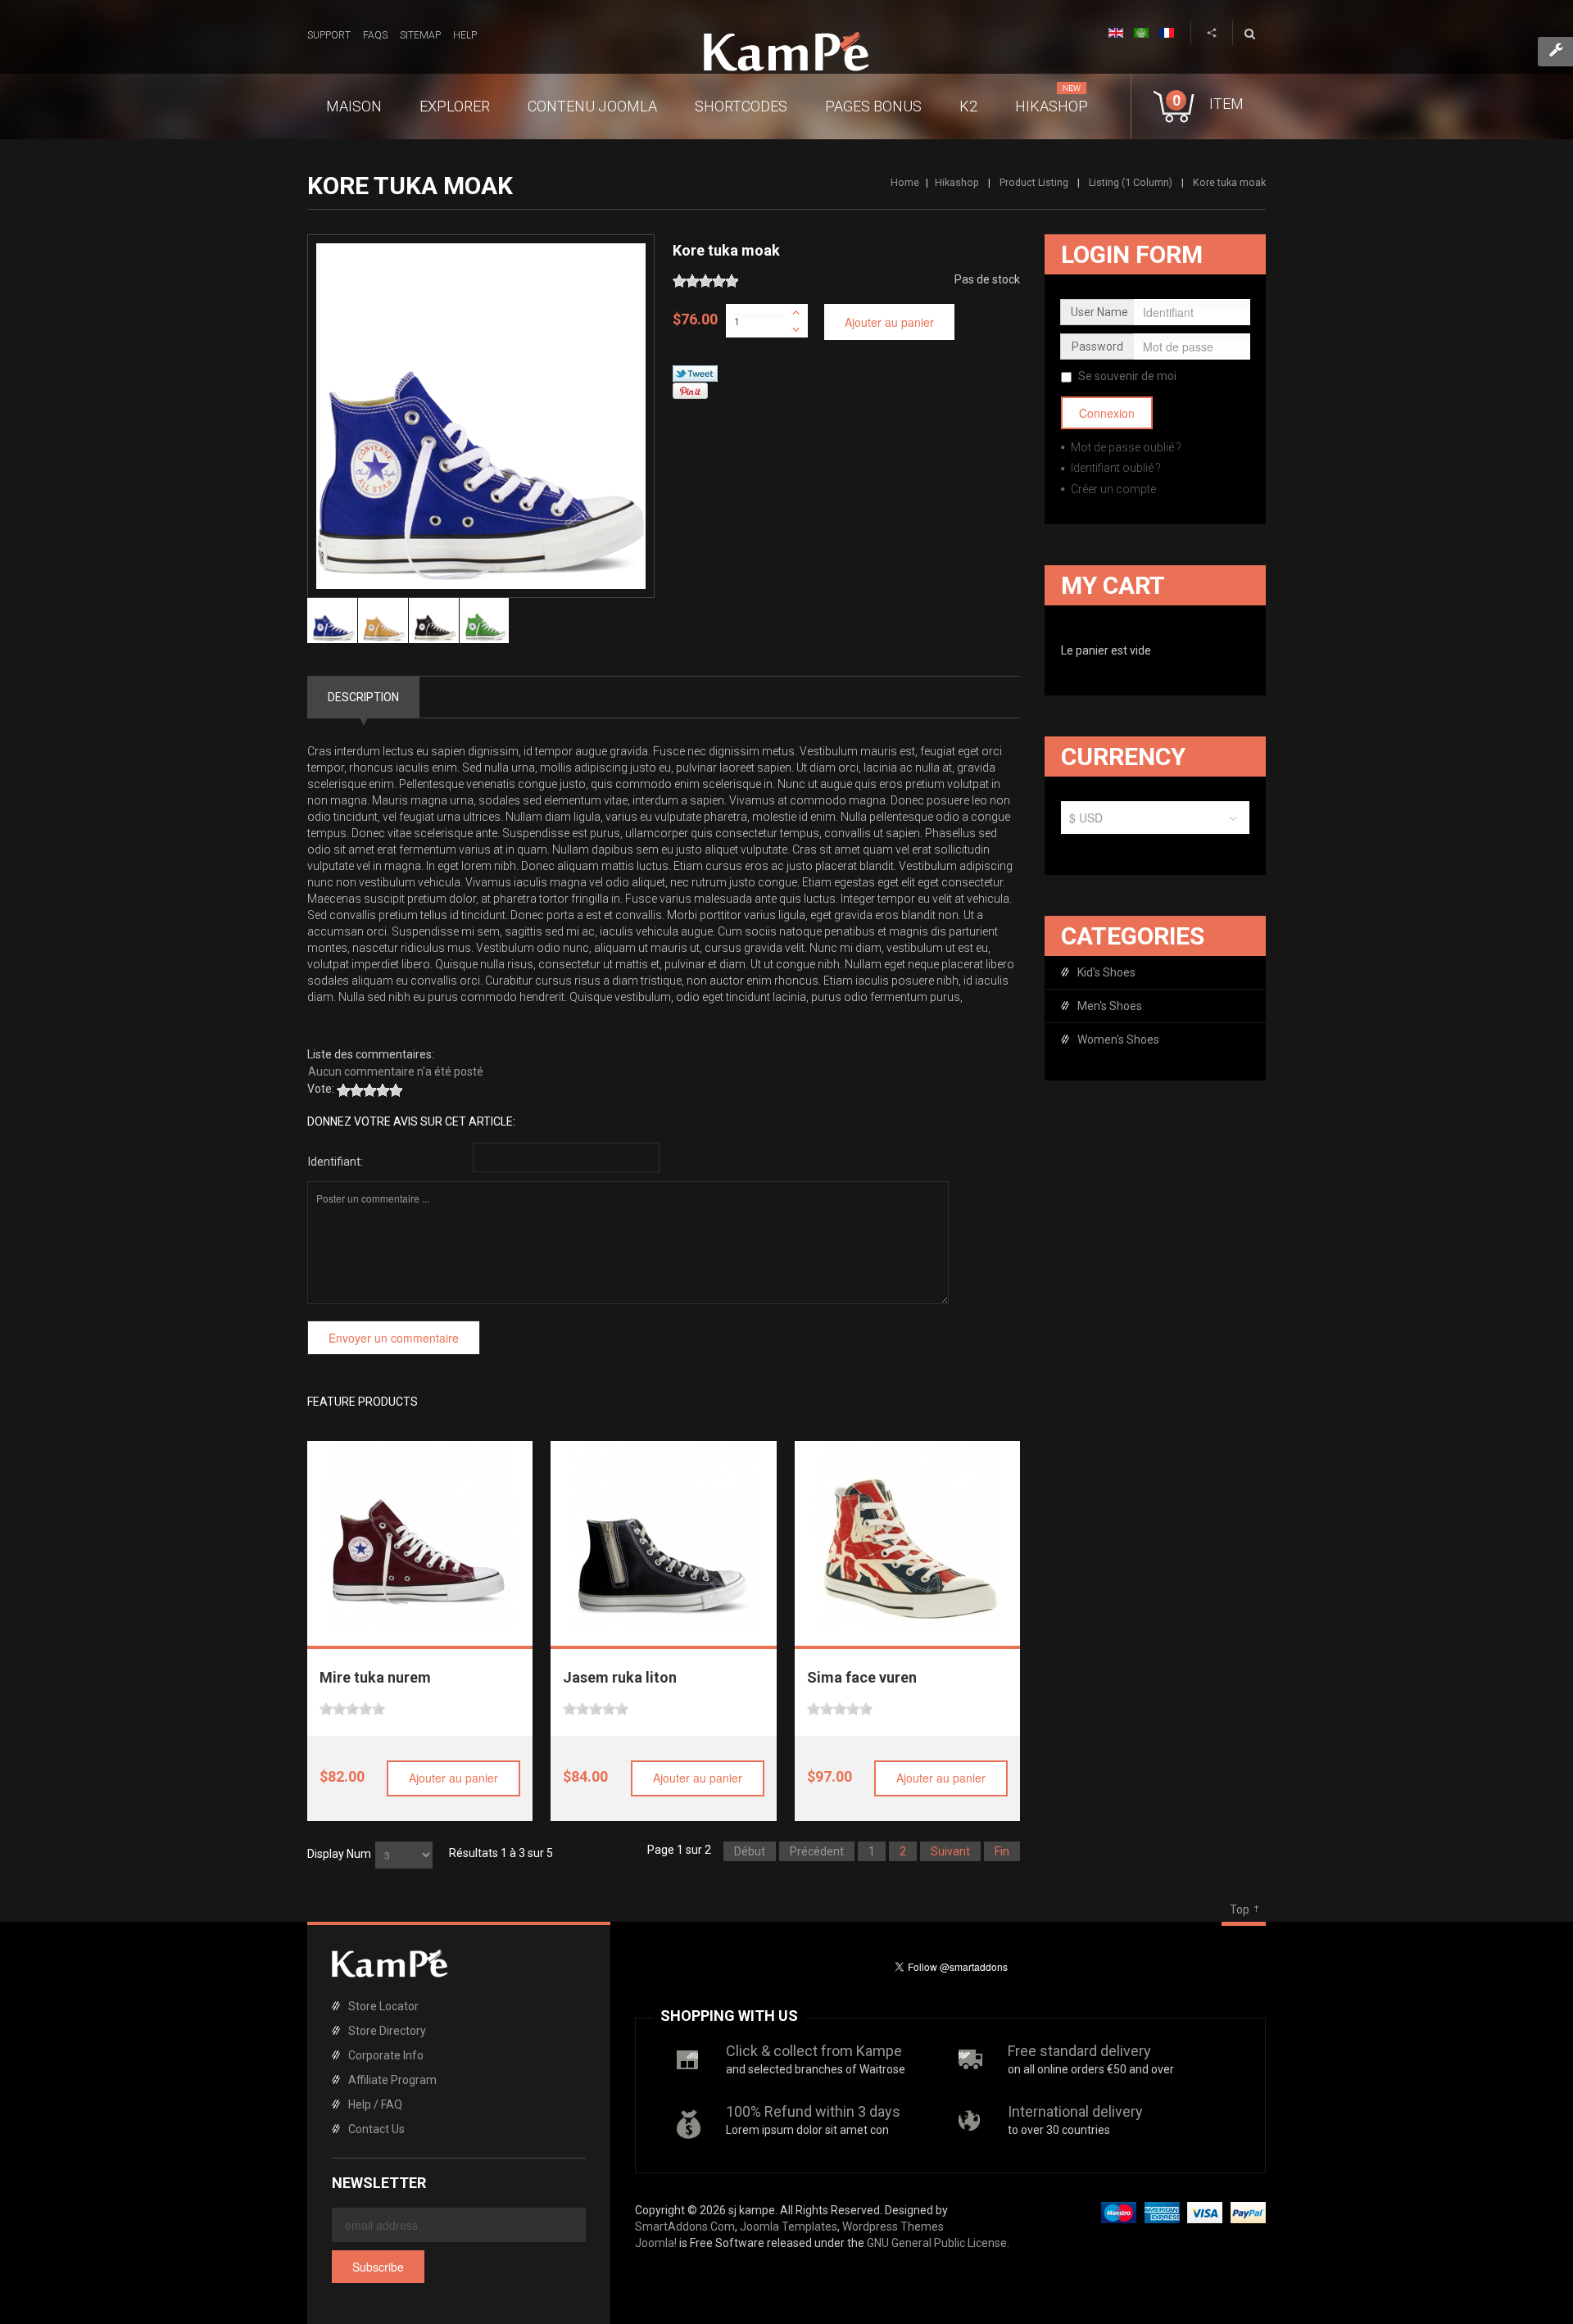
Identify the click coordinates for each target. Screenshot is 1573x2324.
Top (1240, 1909)
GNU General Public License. (938, 2243)
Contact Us (376, 2129)
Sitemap (420, 35)
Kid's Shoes (1106, 972)
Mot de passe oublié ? (1125, 447)
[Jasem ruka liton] (664, 1535)
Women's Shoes (1118, 1040)
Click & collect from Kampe (814, 2051)
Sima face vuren (862, 1677)
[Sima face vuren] (907, 1535)
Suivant (950, 1851)
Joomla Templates (789, 2227)
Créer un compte (1112, 489)
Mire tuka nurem (375, 1677)
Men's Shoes (1110, 1006)
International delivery (1075, 2111)
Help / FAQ (375, 2104)
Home (905, 182)
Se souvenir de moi (1127, 376)
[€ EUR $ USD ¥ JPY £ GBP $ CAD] (1155, 822)
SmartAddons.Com (685, 2227)
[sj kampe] (786, 52)
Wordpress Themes (893, 2227)
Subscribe (378, 2267)
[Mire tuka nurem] (420, 1535)
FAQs (375, 35)
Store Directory (387, 2031)
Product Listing (1034, 182)
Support (329, 35)
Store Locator (383, 2006)
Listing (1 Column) (1131, 182)
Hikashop (957, 182)
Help (465, 35)
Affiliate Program (392, 2080)
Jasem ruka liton (620, 1677)
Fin (1002, 1851)
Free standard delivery (1079, 2051)
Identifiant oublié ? (1115, 468)
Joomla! (656, 2243)
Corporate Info (386, 2055)
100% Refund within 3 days (813, 2111)
